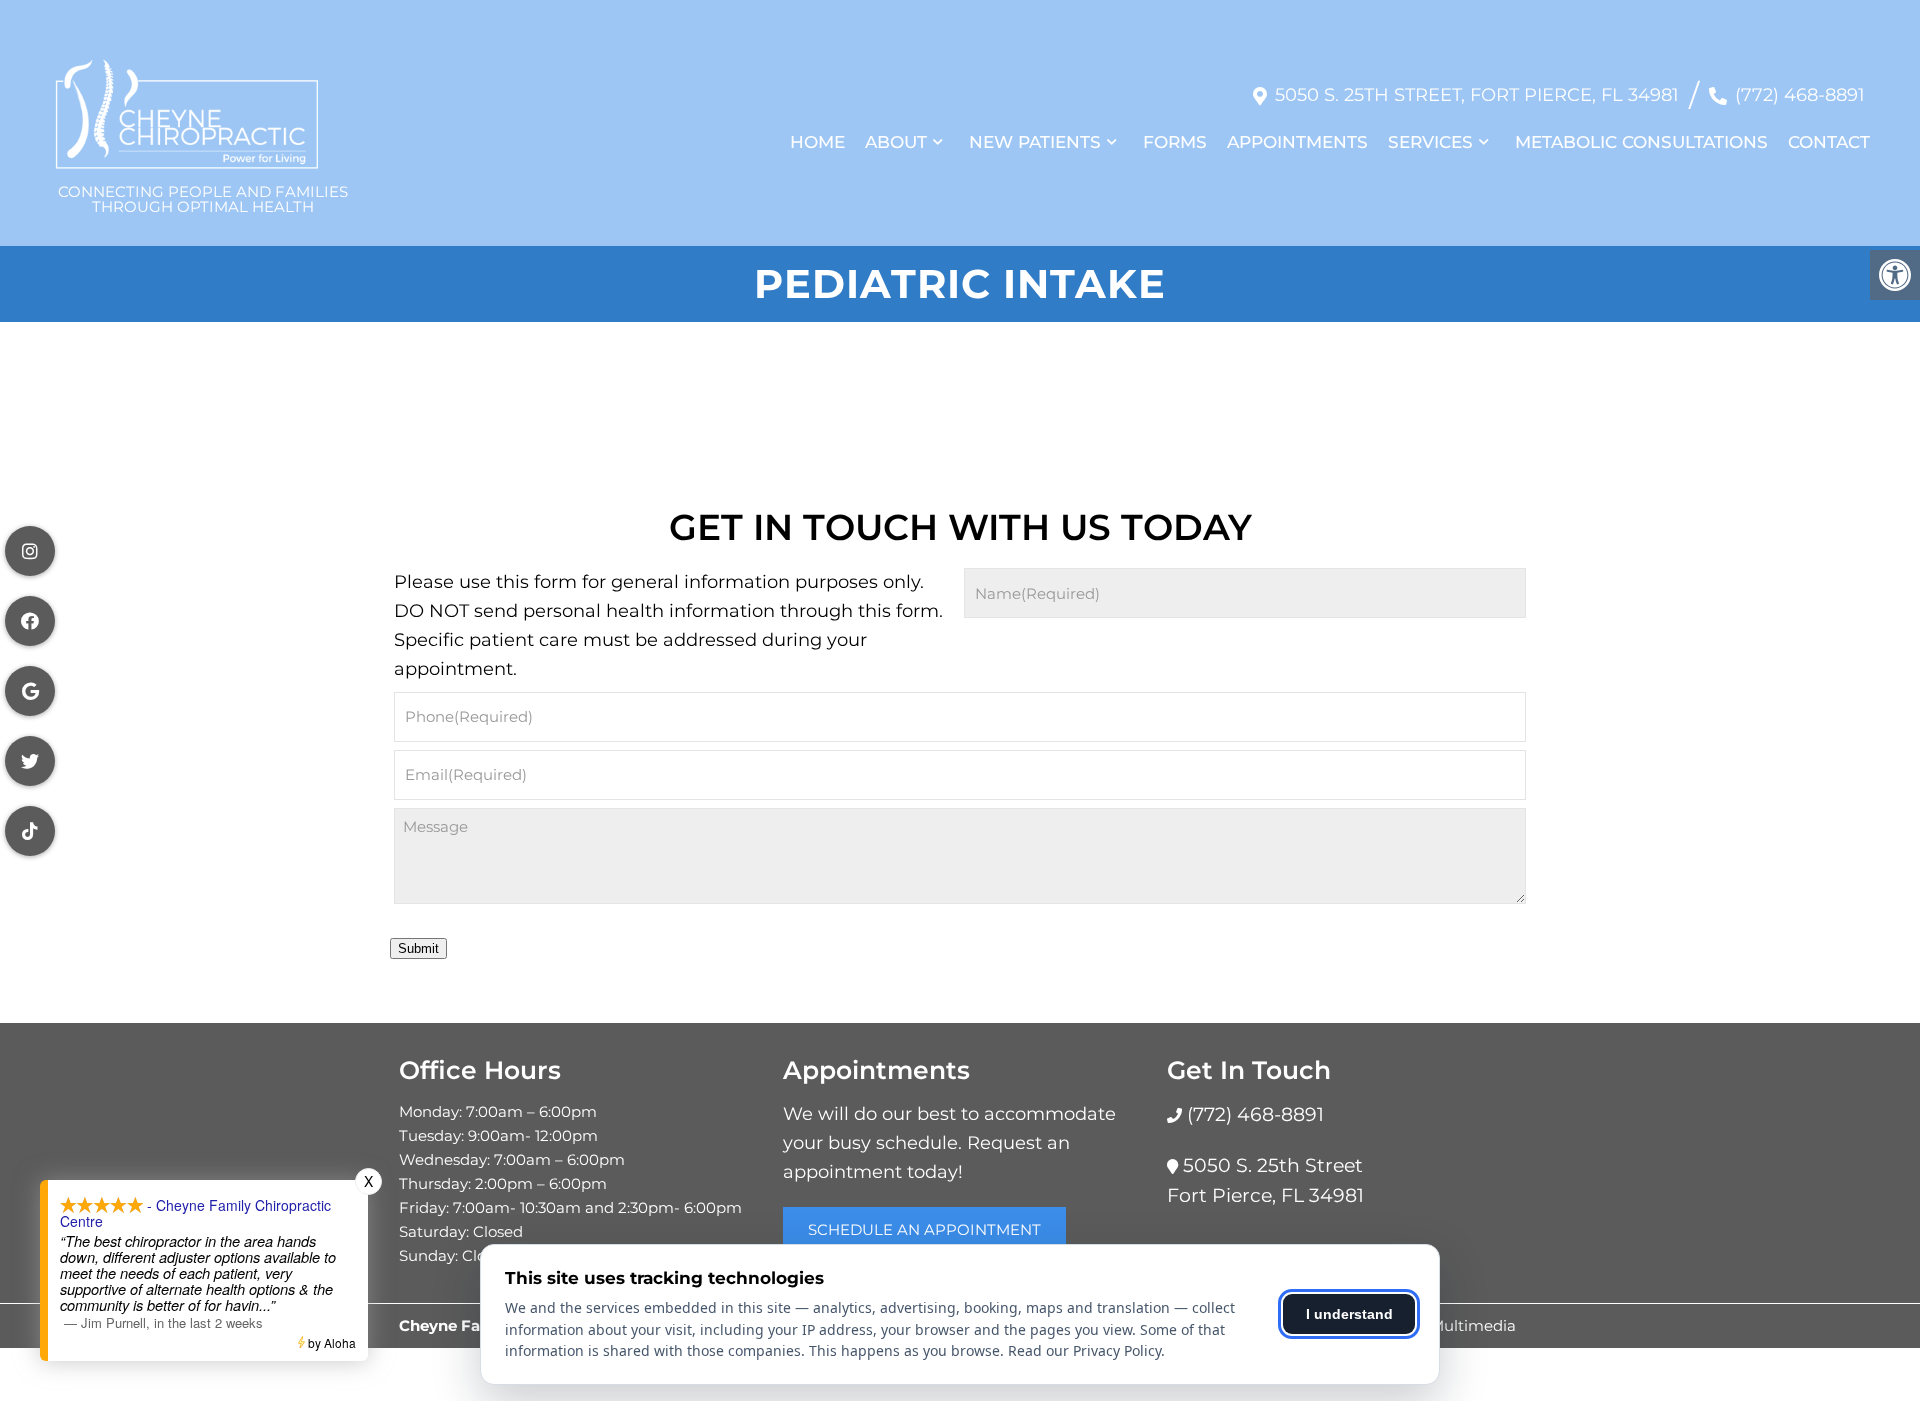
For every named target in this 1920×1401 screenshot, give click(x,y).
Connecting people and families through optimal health (203, 198)
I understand (1349, 1314)
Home (817, 142)
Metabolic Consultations (1641, 142)
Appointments (1297, 142)
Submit (418, 948)
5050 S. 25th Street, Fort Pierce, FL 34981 (1477, 95)
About (896, 142)
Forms (1175, 142)
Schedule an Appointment (924, 1229)
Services (1430, 142)
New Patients (1035, 142)
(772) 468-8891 (1800, 95)
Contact (1829, 142)
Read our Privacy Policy (1084, 1350)
